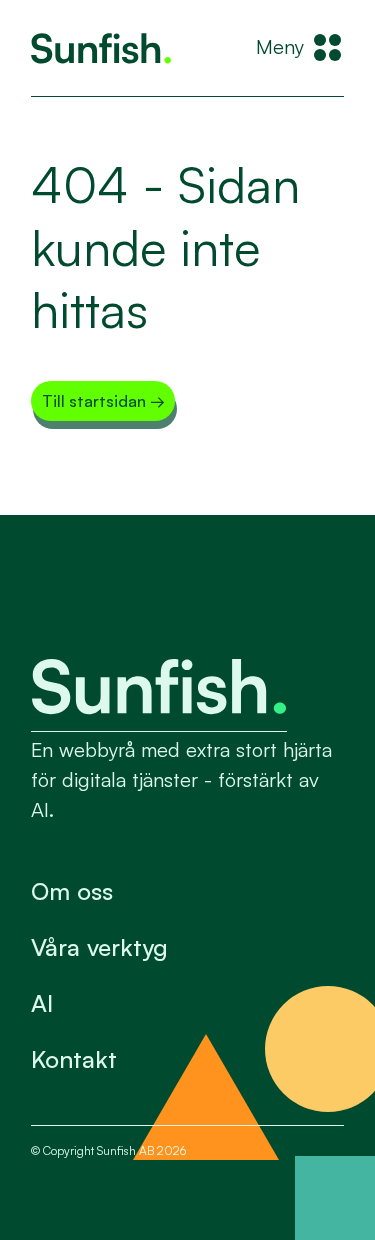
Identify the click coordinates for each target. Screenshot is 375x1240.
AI (42, 1003)
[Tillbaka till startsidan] (101, 48)
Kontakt (74, 1059)
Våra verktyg (99, 947)
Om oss (72, 891)
